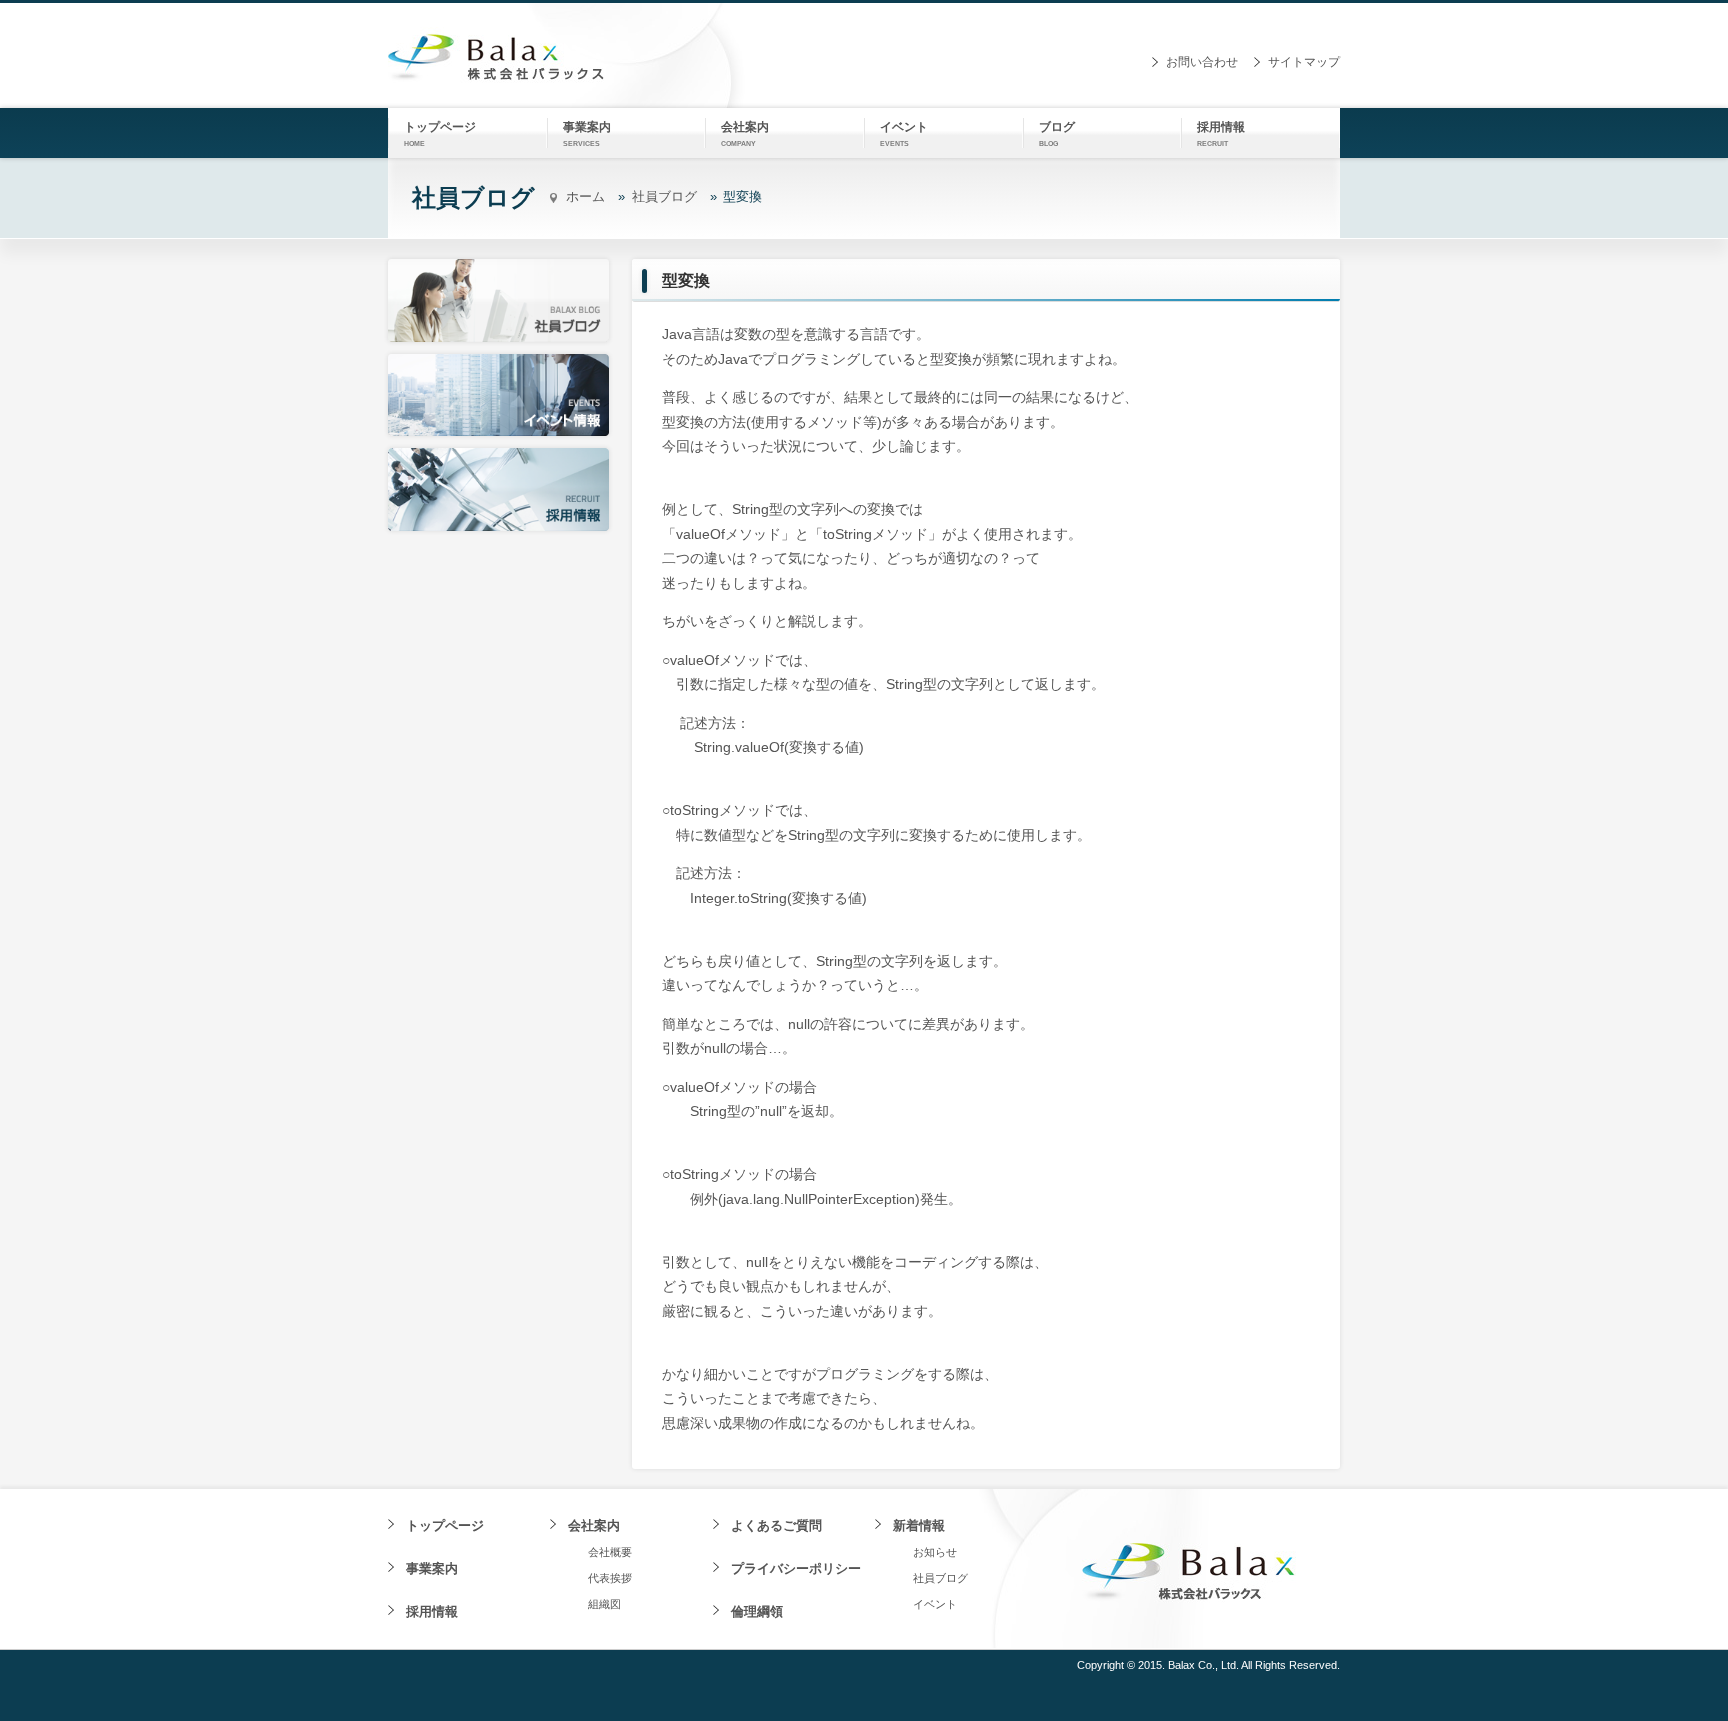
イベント (935, 1604)
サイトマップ (1304, 62)
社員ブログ (664, 196)
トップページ (445, 1525)
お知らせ (935, 1552)
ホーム (585, 196)
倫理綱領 (757, 1611)
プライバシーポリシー (796, 1568)
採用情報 (432, 1611)
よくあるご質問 (776, 1525)
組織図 (604, 1604)
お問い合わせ (1202, 62)
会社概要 (610, 1552)
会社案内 (594, 1525)
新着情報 (919, 1525)
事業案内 (432, 1568)
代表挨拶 (610, 1578)
